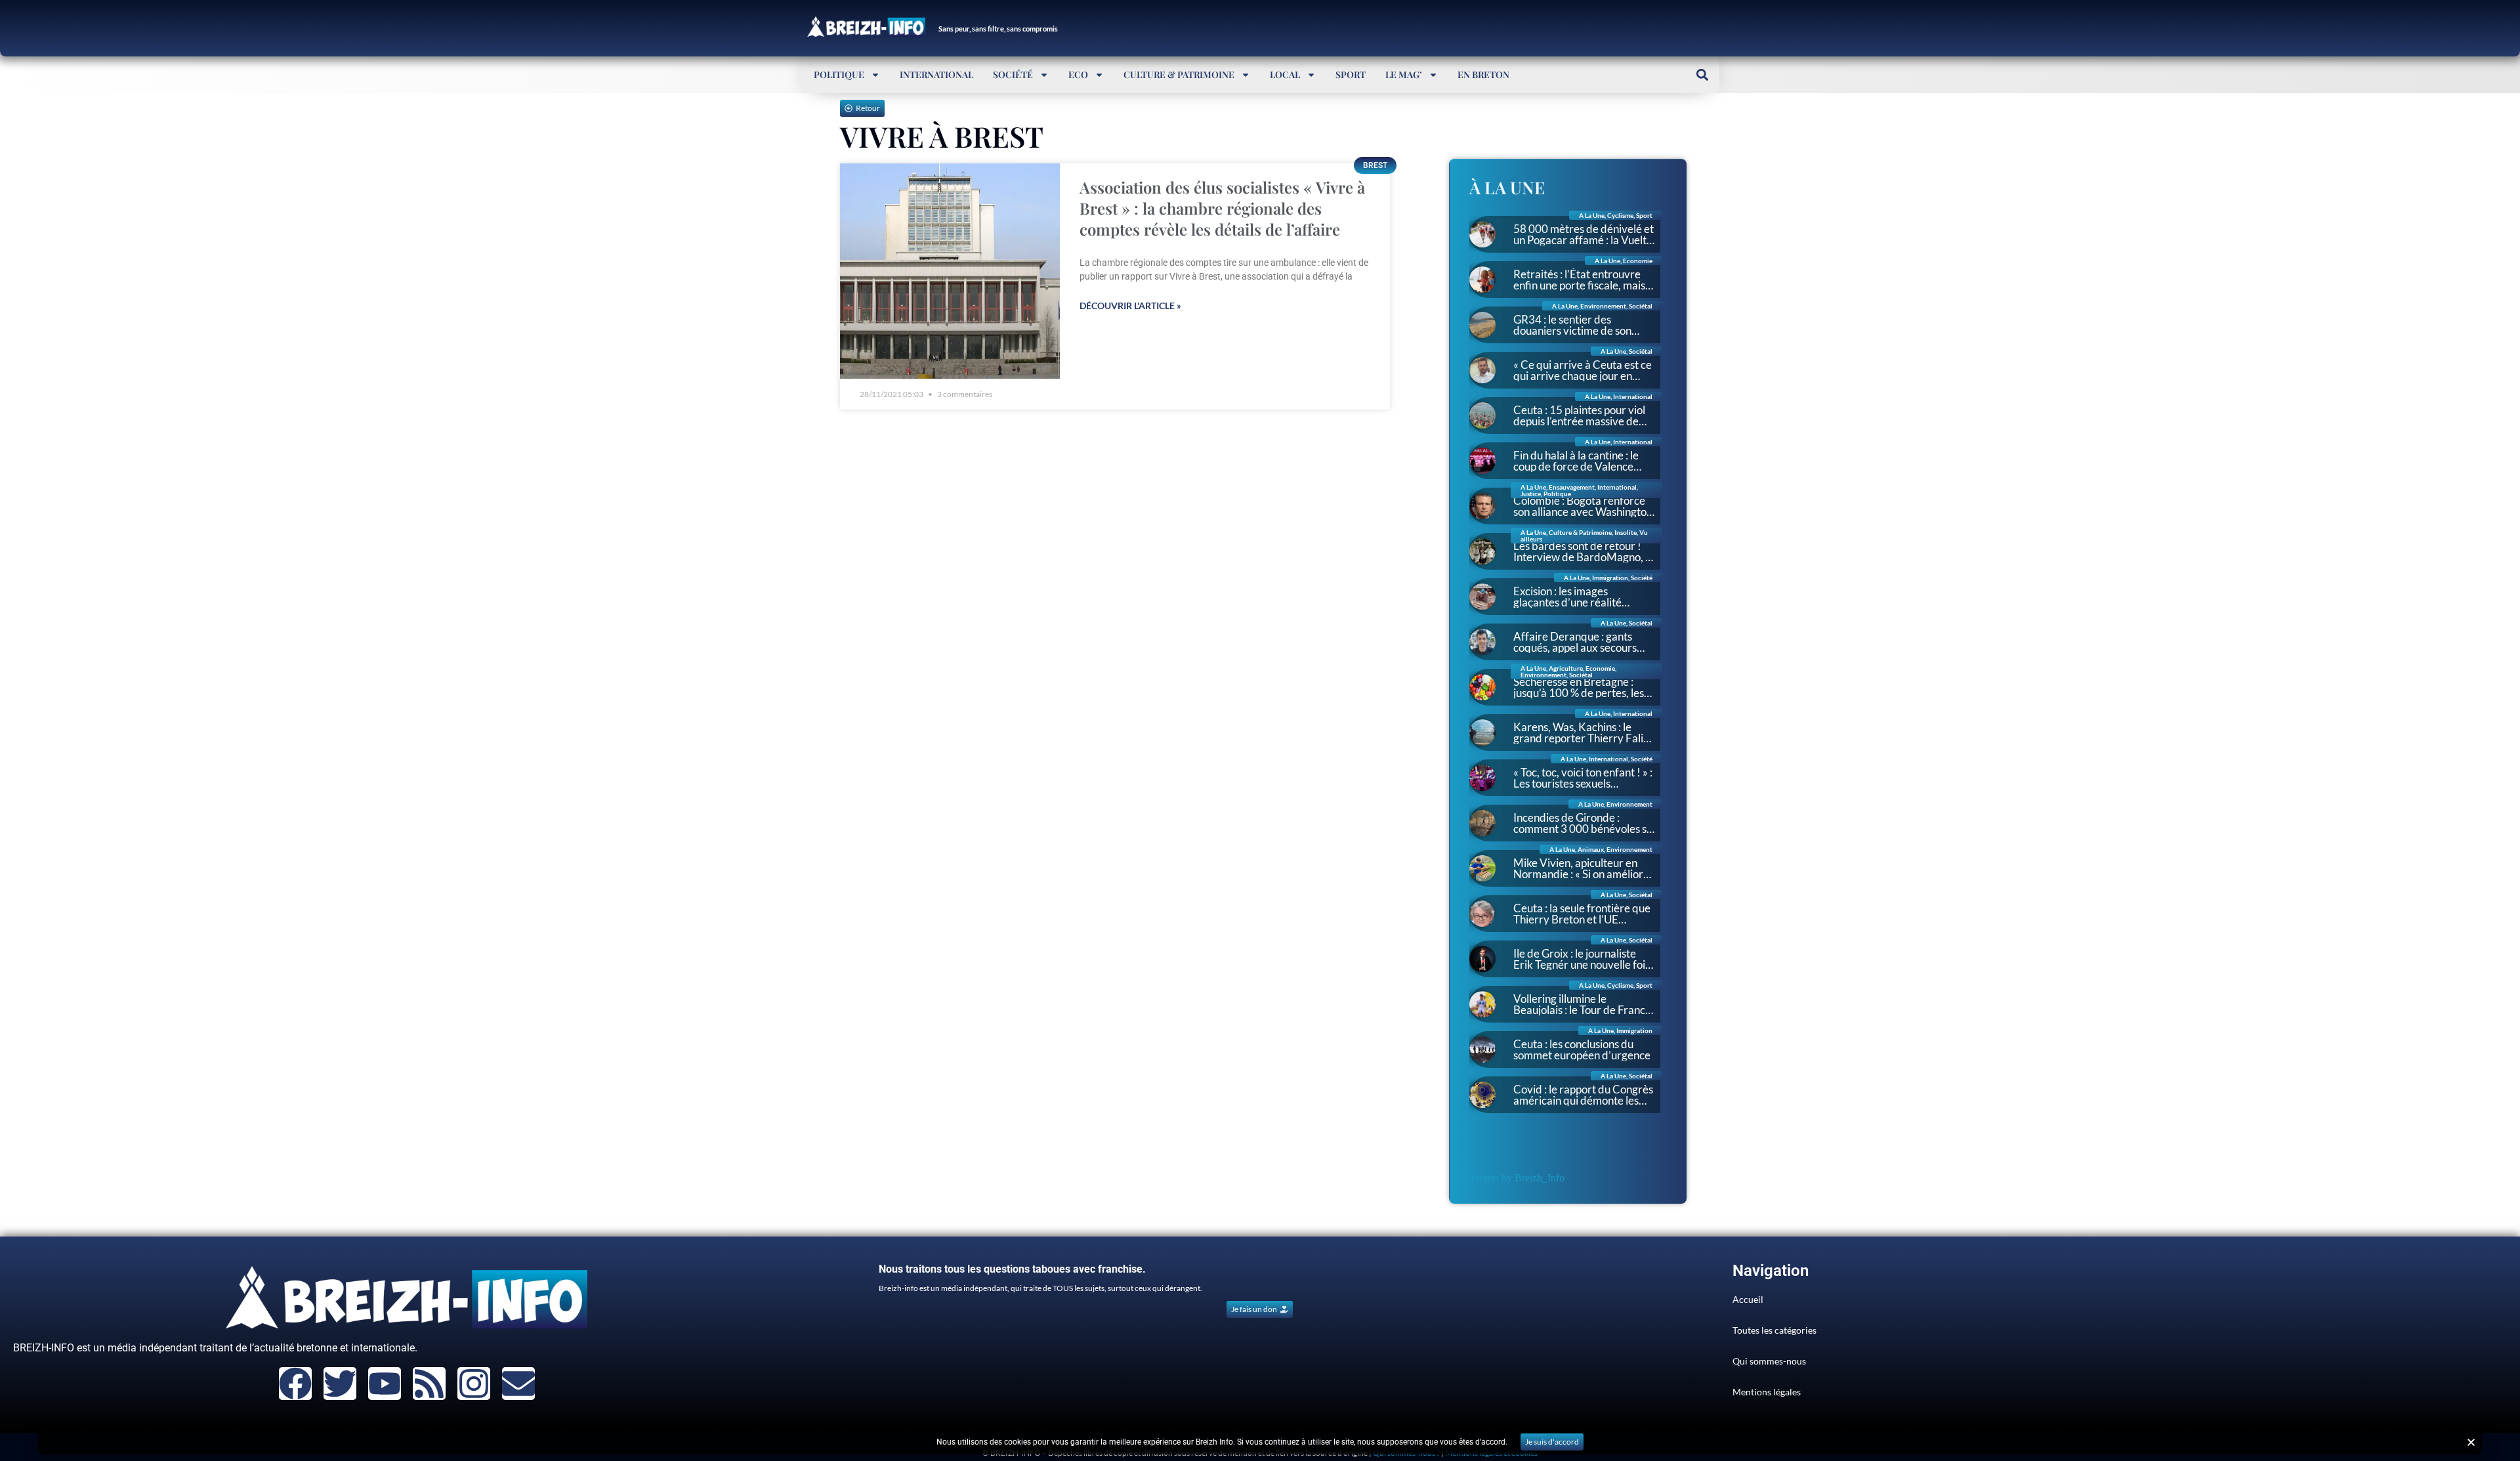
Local (1285, 74)
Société (1013, 74)
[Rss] (429, 1384)
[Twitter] (340, 1384)
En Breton (1483, 74)
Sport (1351, 74)
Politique (839, 74)
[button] (1702, 74)
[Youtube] (385, 1384)
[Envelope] (518, 1384)
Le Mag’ (1404, 74)
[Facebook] (295, 1384)
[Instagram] (474, 1384)
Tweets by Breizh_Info (1517, 1178)
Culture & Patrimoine (1179, 74)
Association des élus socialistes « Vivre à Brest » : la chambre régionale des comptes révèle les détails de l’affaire (1222, 208)
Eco (1078, 74)
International (936, 74)
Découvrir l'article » (1130, 306)
